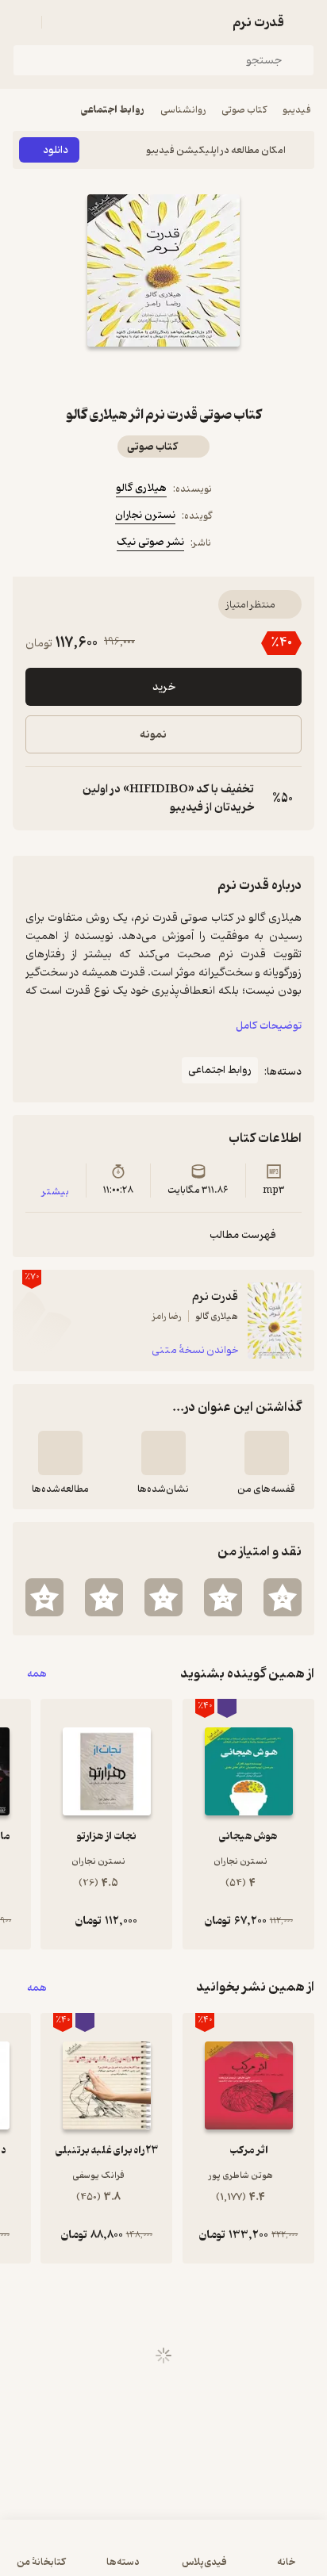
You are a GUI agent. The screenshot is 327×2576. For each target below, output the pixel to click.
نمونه (153, 735)
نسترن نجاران (145, 515)
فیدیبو (297, 110)
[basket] (61, 22)
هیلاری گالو (141, 488)
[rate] (283, 1597)
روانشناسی (183, 110)
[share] (125, 375)
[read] (60, 1453)
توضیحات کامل (269, 1026)
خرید (164, 687)
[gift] (163, 375)
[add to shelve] (267, 1453)
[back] (305, 22)
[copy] (38, 799)
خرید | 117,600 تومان (163, 2556)
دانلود (56, 150)
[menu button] (22, 22)
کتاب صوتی (244, 110)
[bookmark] (202, 375)
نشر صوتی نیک (150, 542)
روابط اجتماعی (113, 110)
